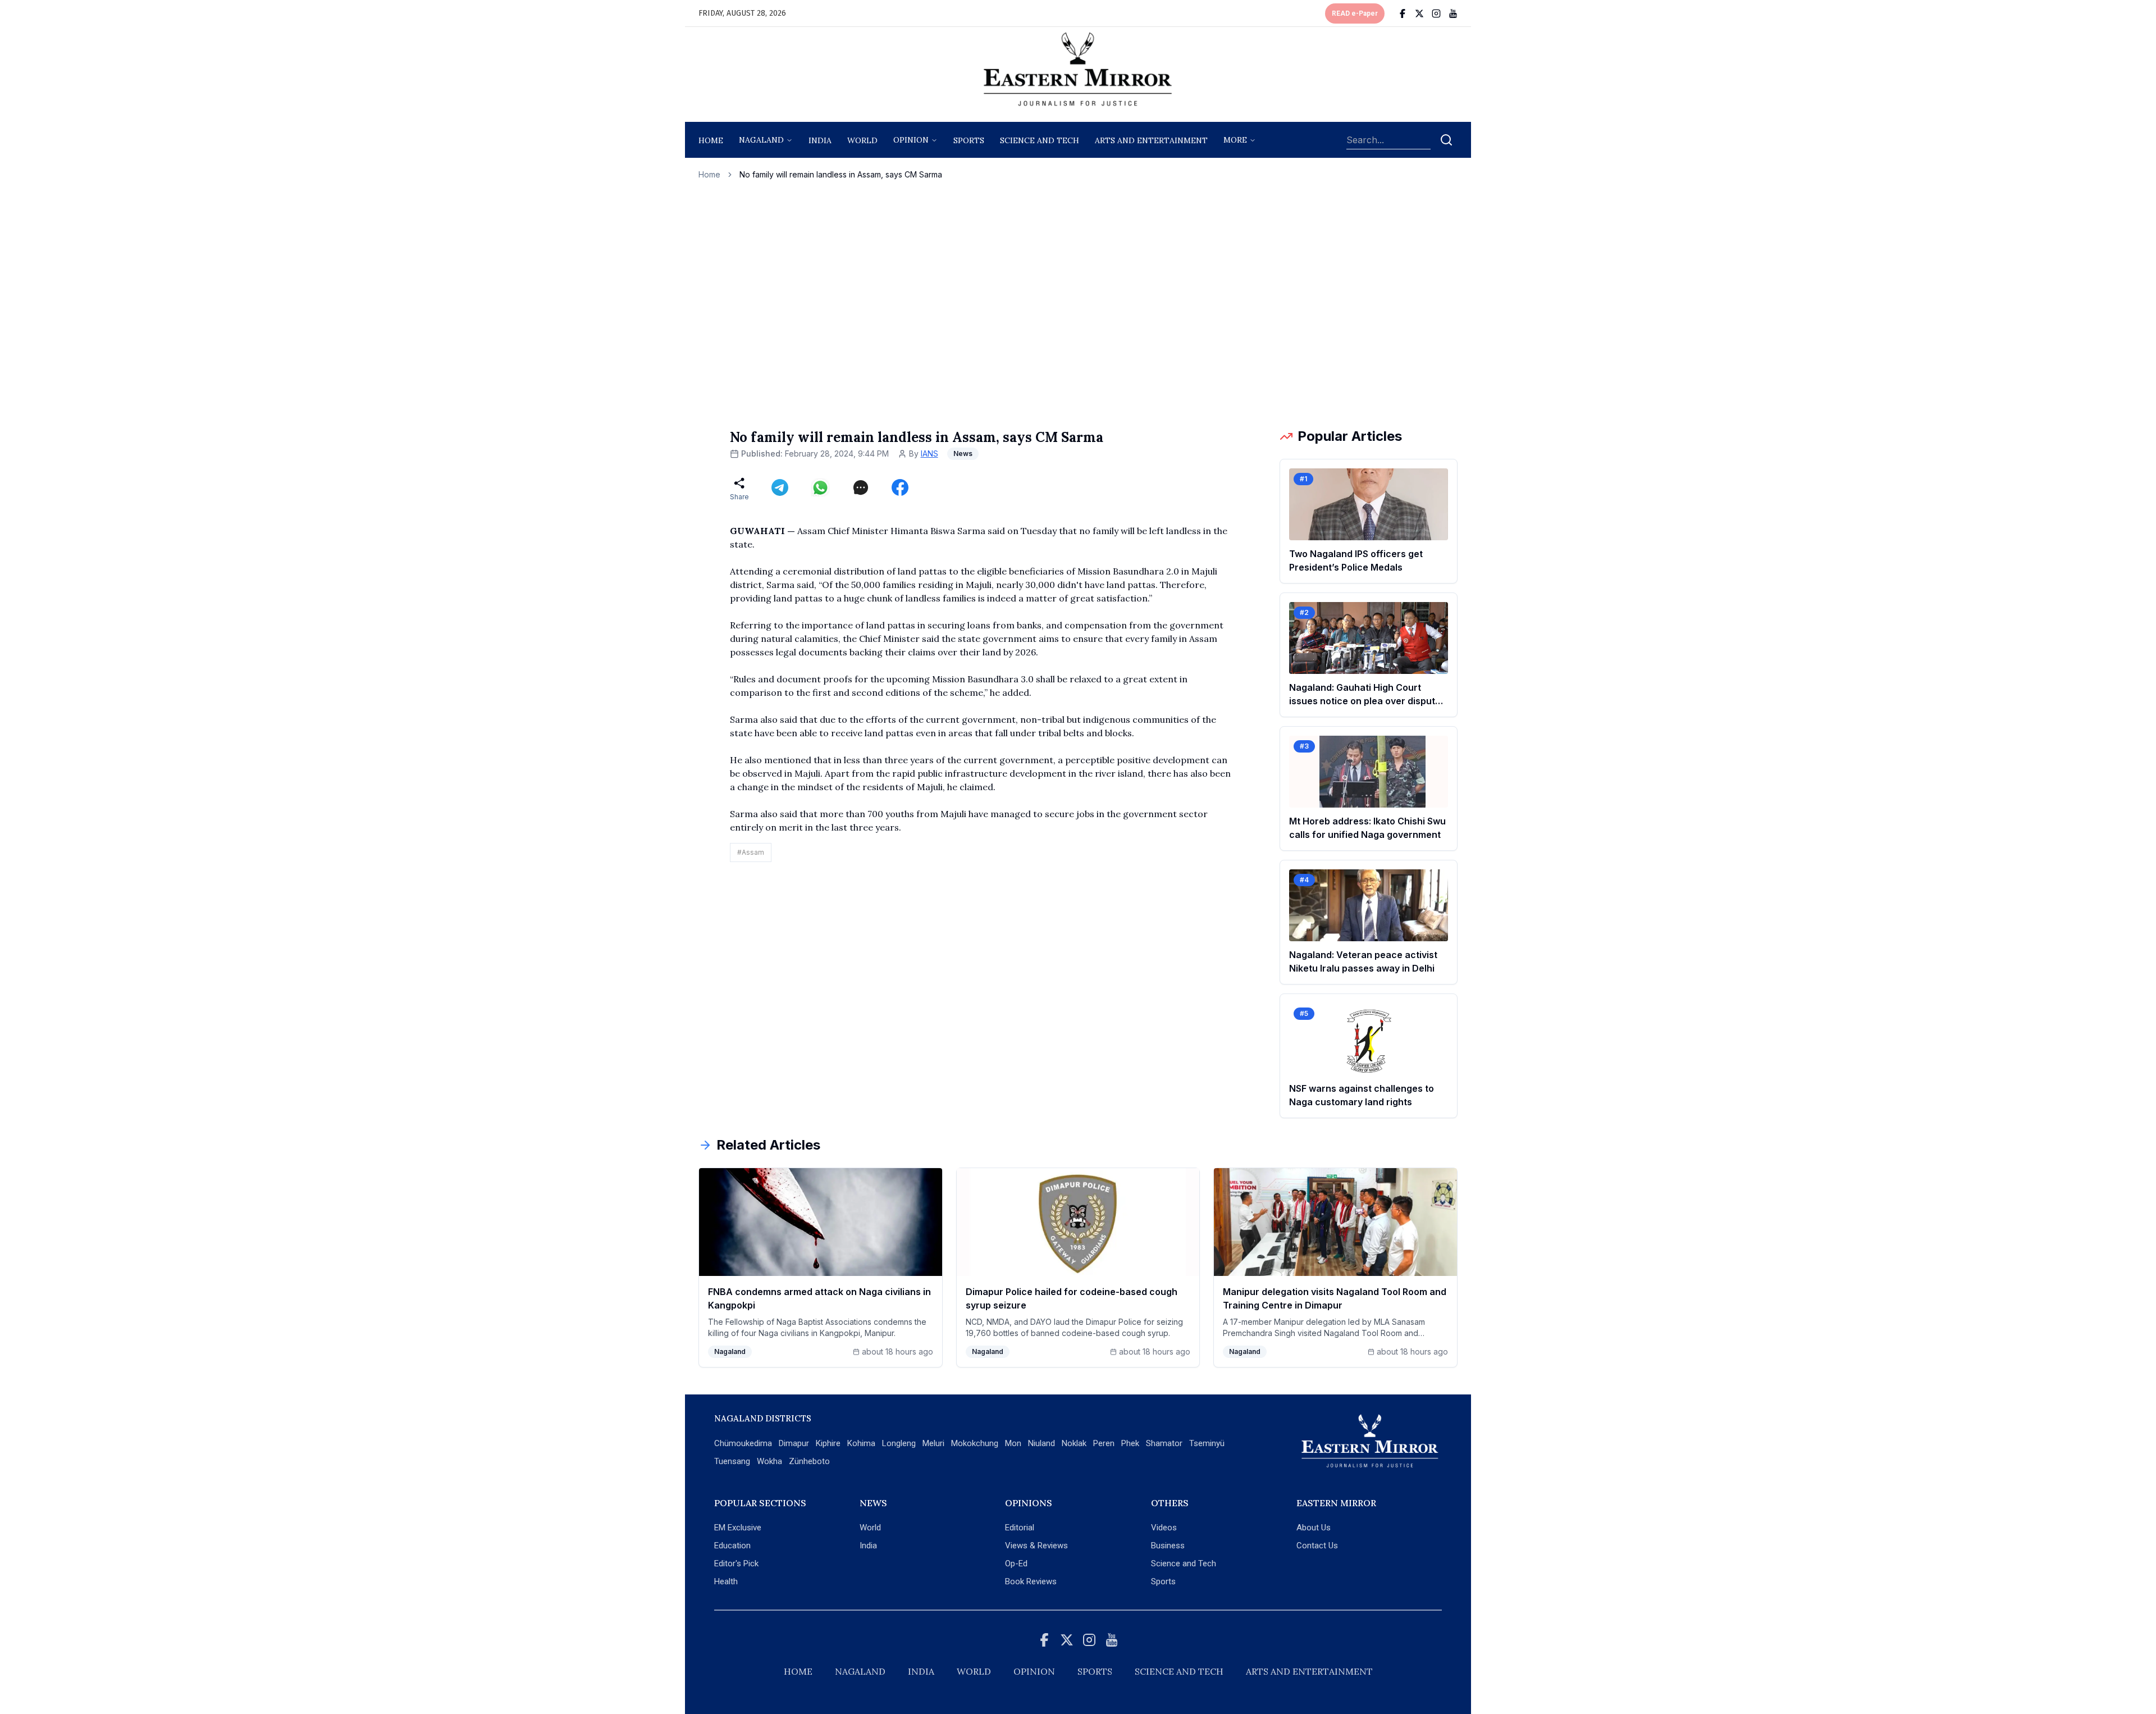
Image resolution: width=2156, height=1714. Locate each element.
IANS (929, 453)
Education (732, 1546)
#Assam (751, 852)
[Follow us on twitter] (1419, 13)
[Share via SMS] (861, 487)
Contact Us (1317, 1546)
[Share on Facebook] (900, 487)
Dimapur (794, 1443)
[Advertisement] (1078, 304)
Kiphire (828, 1443)
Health (726, 1581)
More (1235, 140)
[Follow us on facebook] (1403, 13)
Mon (1013, 1443)
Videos (1164, 1528)
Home (711, 140)
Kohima (861, 1443)
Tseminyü (1207, 1443)
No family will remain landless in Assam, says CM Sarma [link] (841, 174)
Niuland (1042, 1443)
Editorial (1020, 1528)
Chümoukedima (743, 1443)
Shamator (1164, 1443)
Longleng (899, 1443)
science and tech (1040, 140)
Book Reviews (1031, 1581)
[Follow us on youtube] (1453, 13)
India (820, 140)
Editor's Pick (736, 1563)
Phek (1130, 1443)
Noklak (1074, 1443)
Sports (1163, 1581)
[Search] (1446, 140)
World (862, 140)
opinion (911, 140)
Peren (1104, 1443)
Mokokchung (975, 1443)
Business (1168, 1546)
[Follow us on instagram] (1436, 13)
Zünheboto (809, 1461)
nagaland (761, 140)
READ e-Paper (1355, 13)
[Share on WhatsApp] (820, 487)
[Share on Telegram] (780, 487)
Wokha (769, 1461)
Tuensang (732, 1461)
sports (969, 140)
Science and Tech (1184, 1563)
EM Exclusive (738, 1528)
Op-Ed (1016, 1563)
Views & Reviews (1036, 1546)
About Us (1314, 1528)
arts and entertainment (1151, 140)
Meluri (933, 1443)
